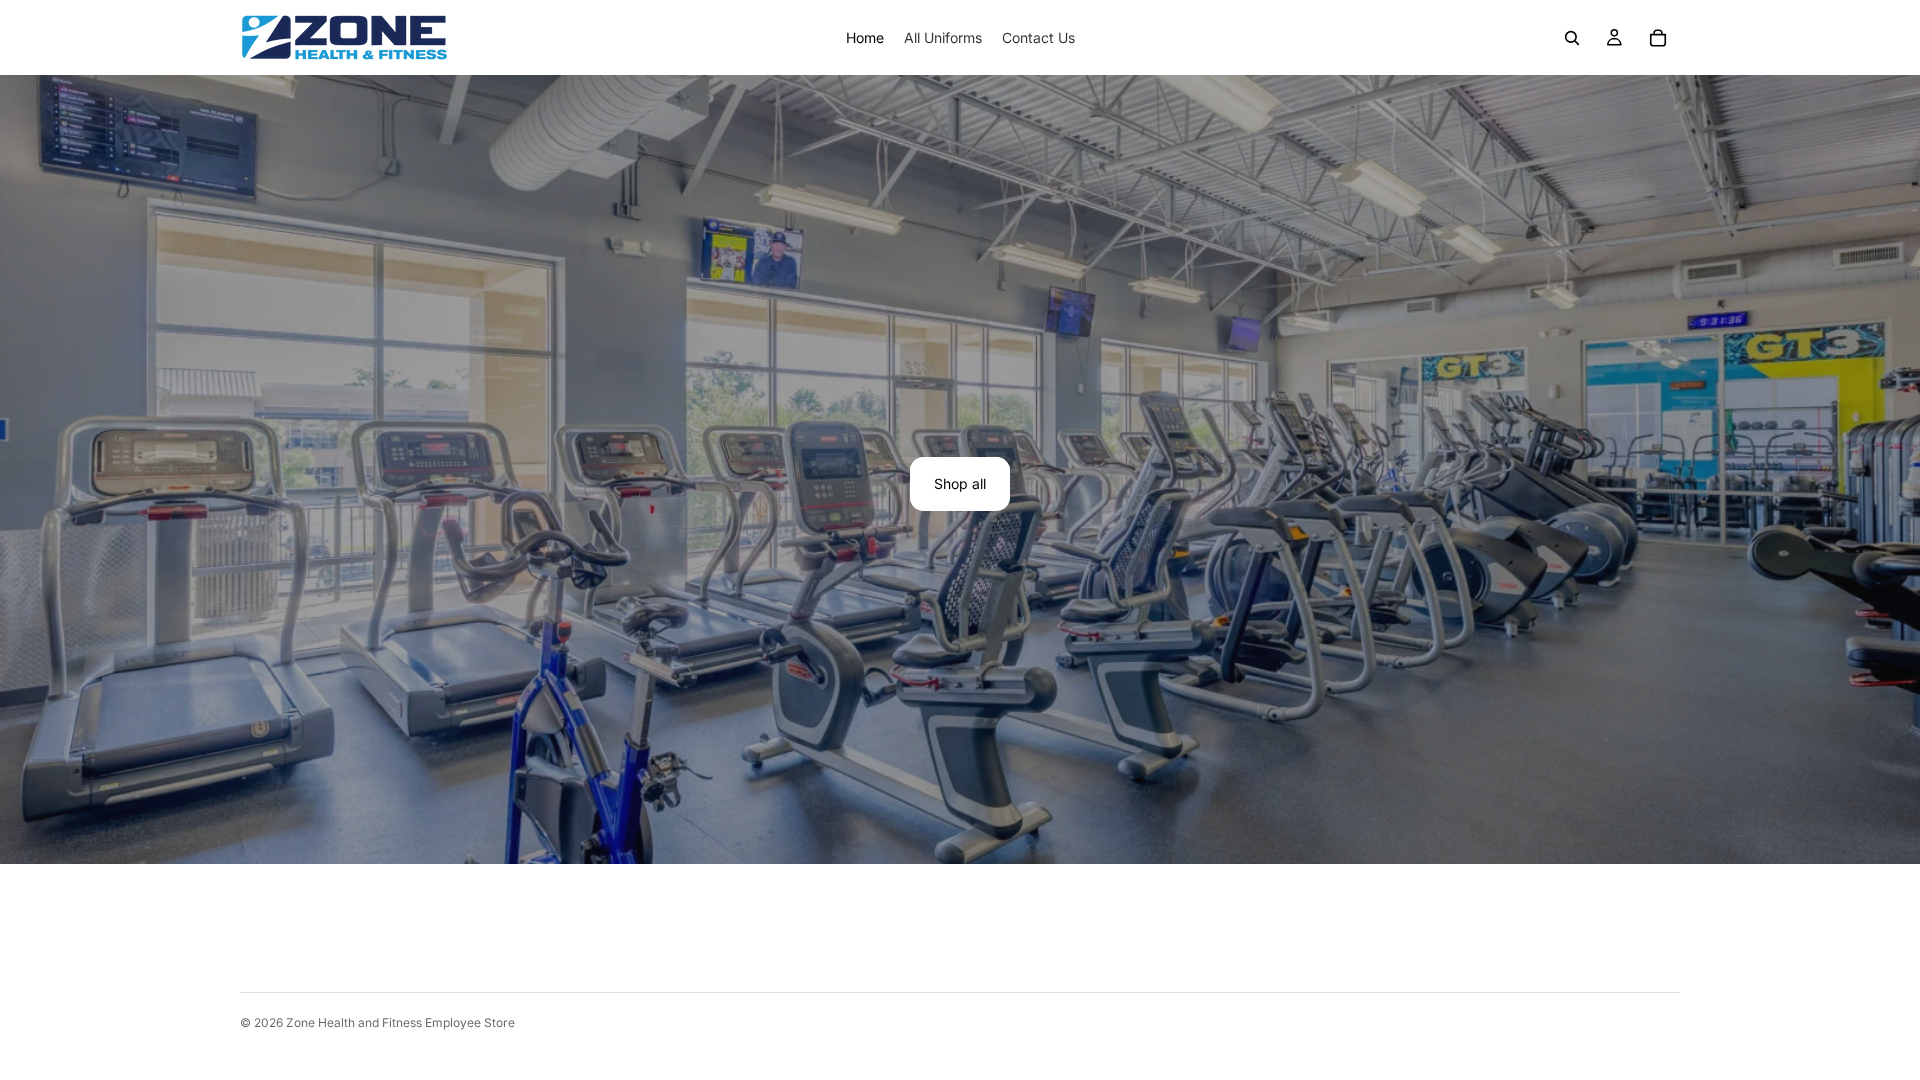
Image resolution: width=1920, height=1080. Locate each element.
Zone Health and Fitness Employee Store (400, 1022)
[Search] (1572, 38)
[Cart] (1658, 38)
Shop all (960, 483)
